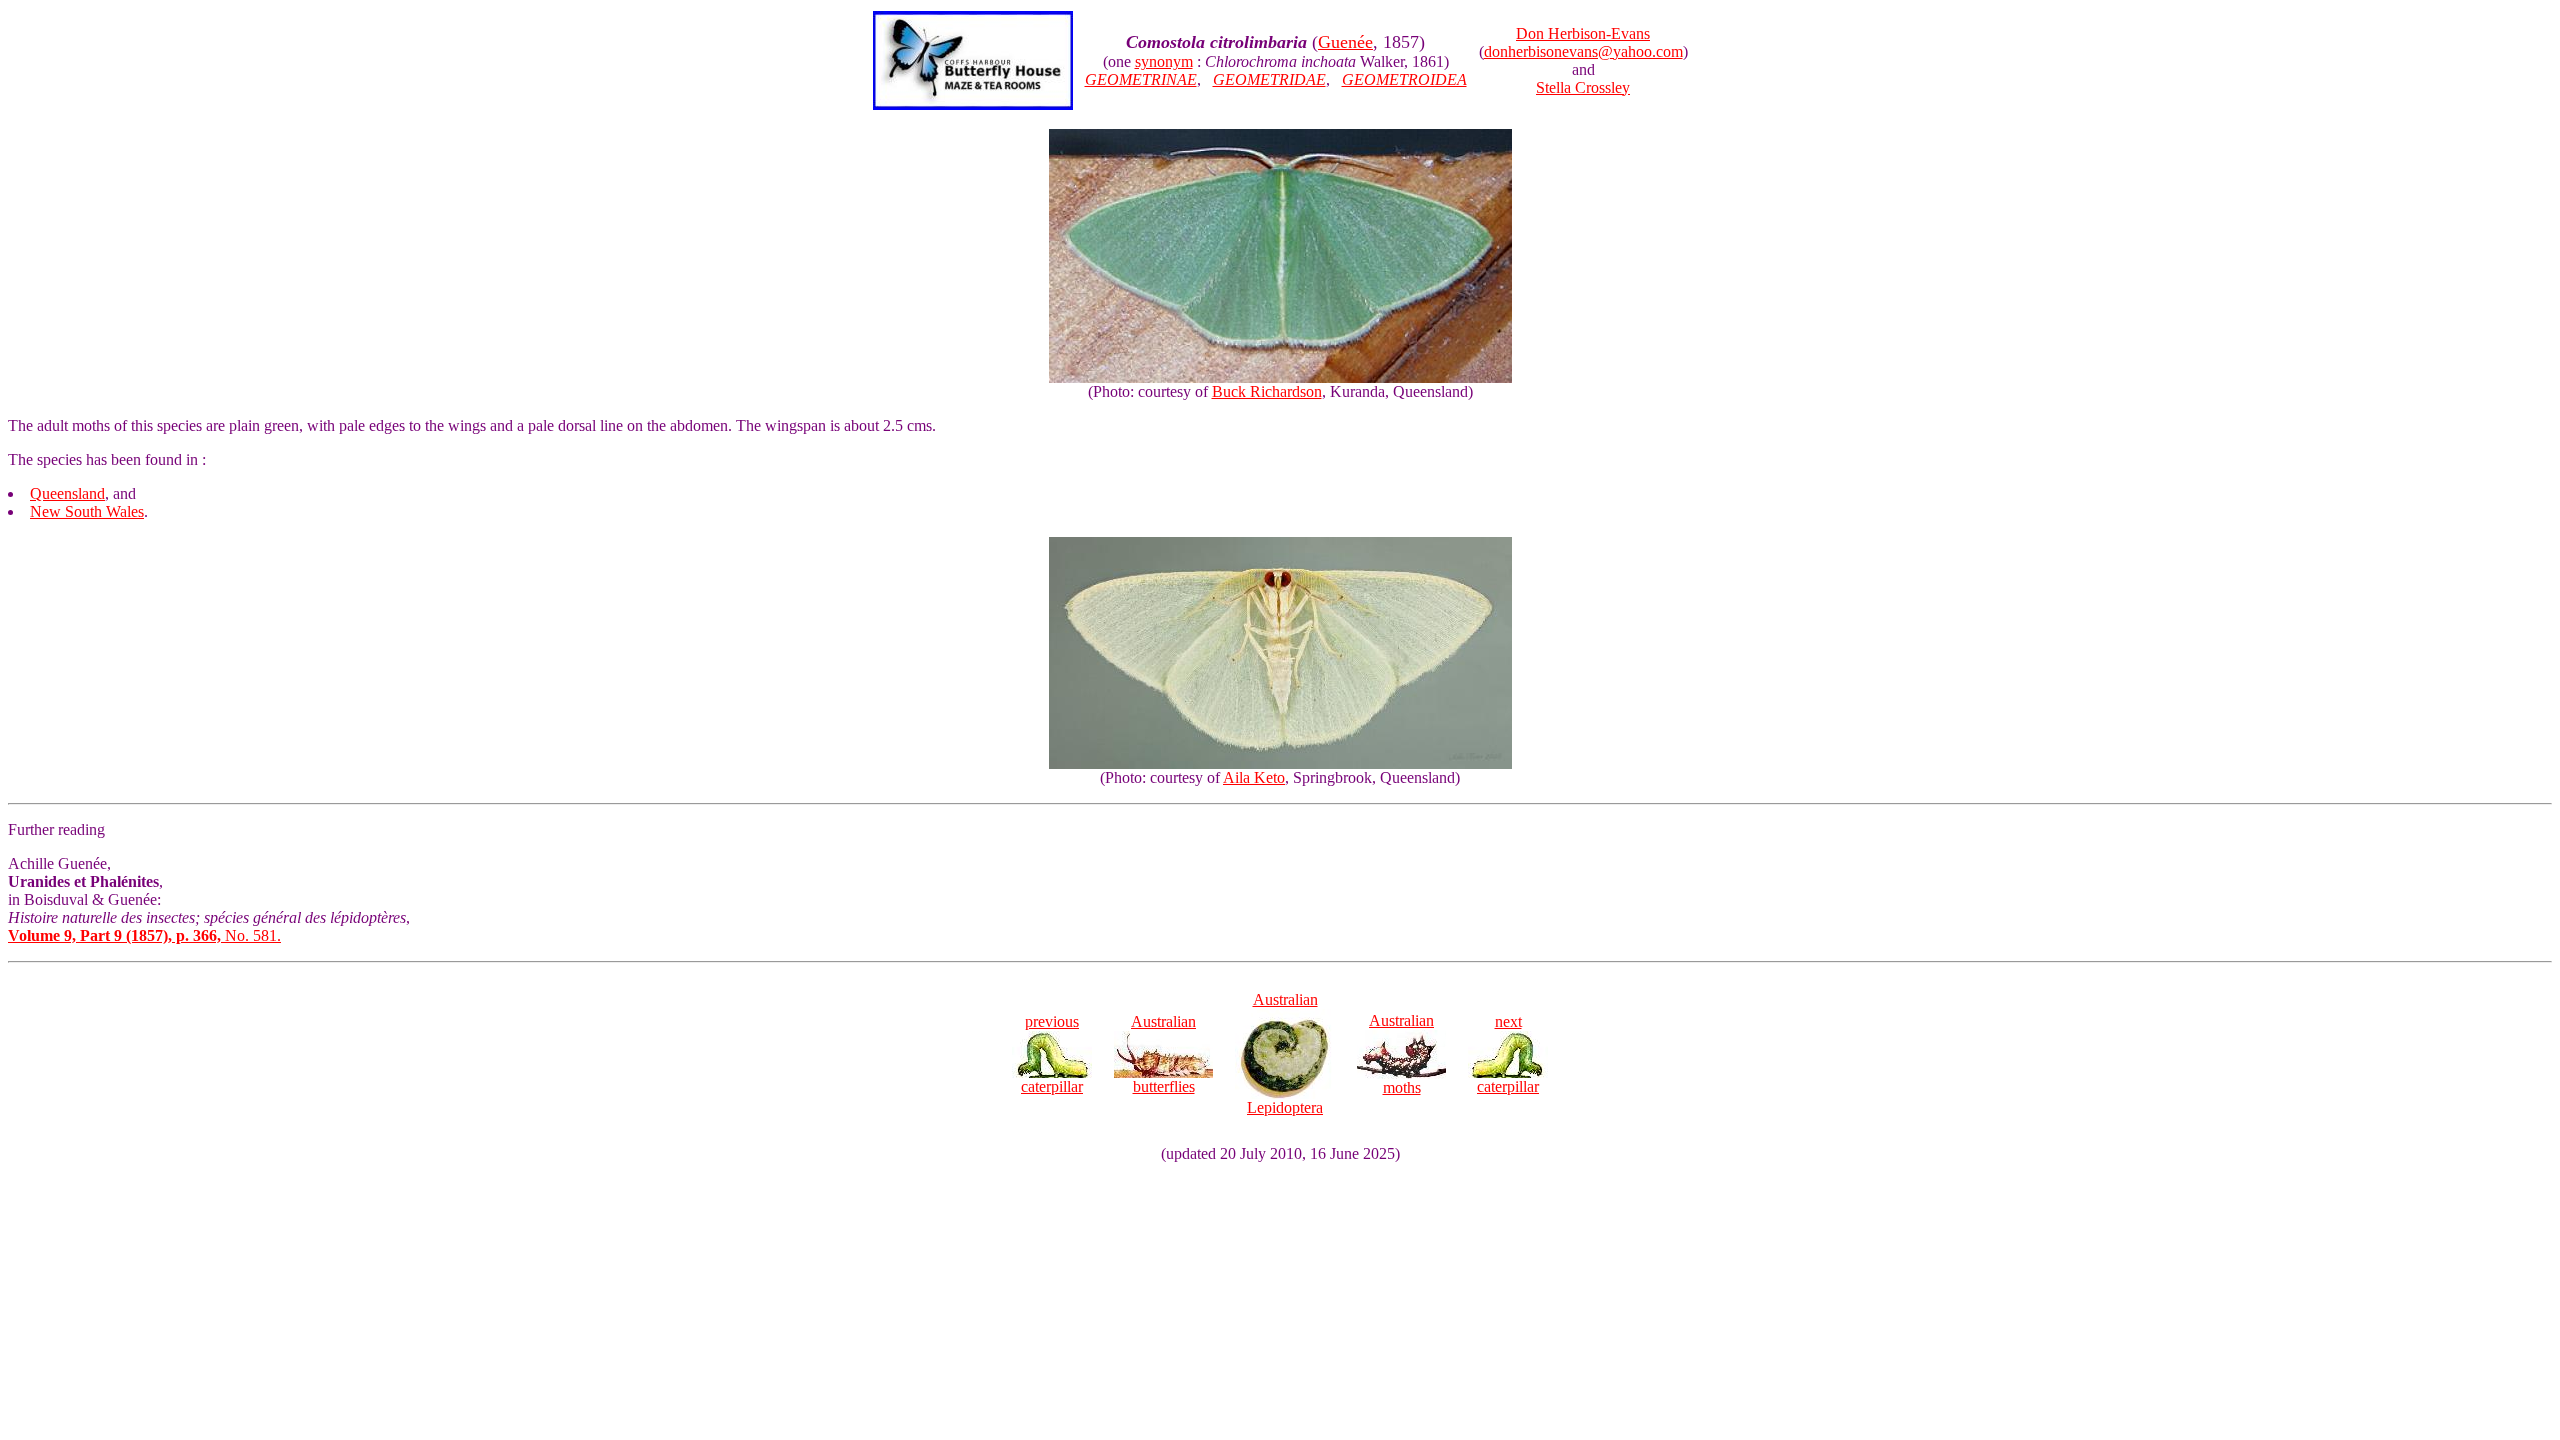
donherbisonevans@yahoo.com (1583, 51)
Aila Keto (1254, 777)
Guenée (1345, 42)
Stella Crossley (1583, 87)
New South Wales (87, 511)
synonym (1164, 61)
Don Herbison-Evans (1583, 33)
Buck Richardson (1267, 391)
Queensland (67, 493)
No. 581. (144, 935)
